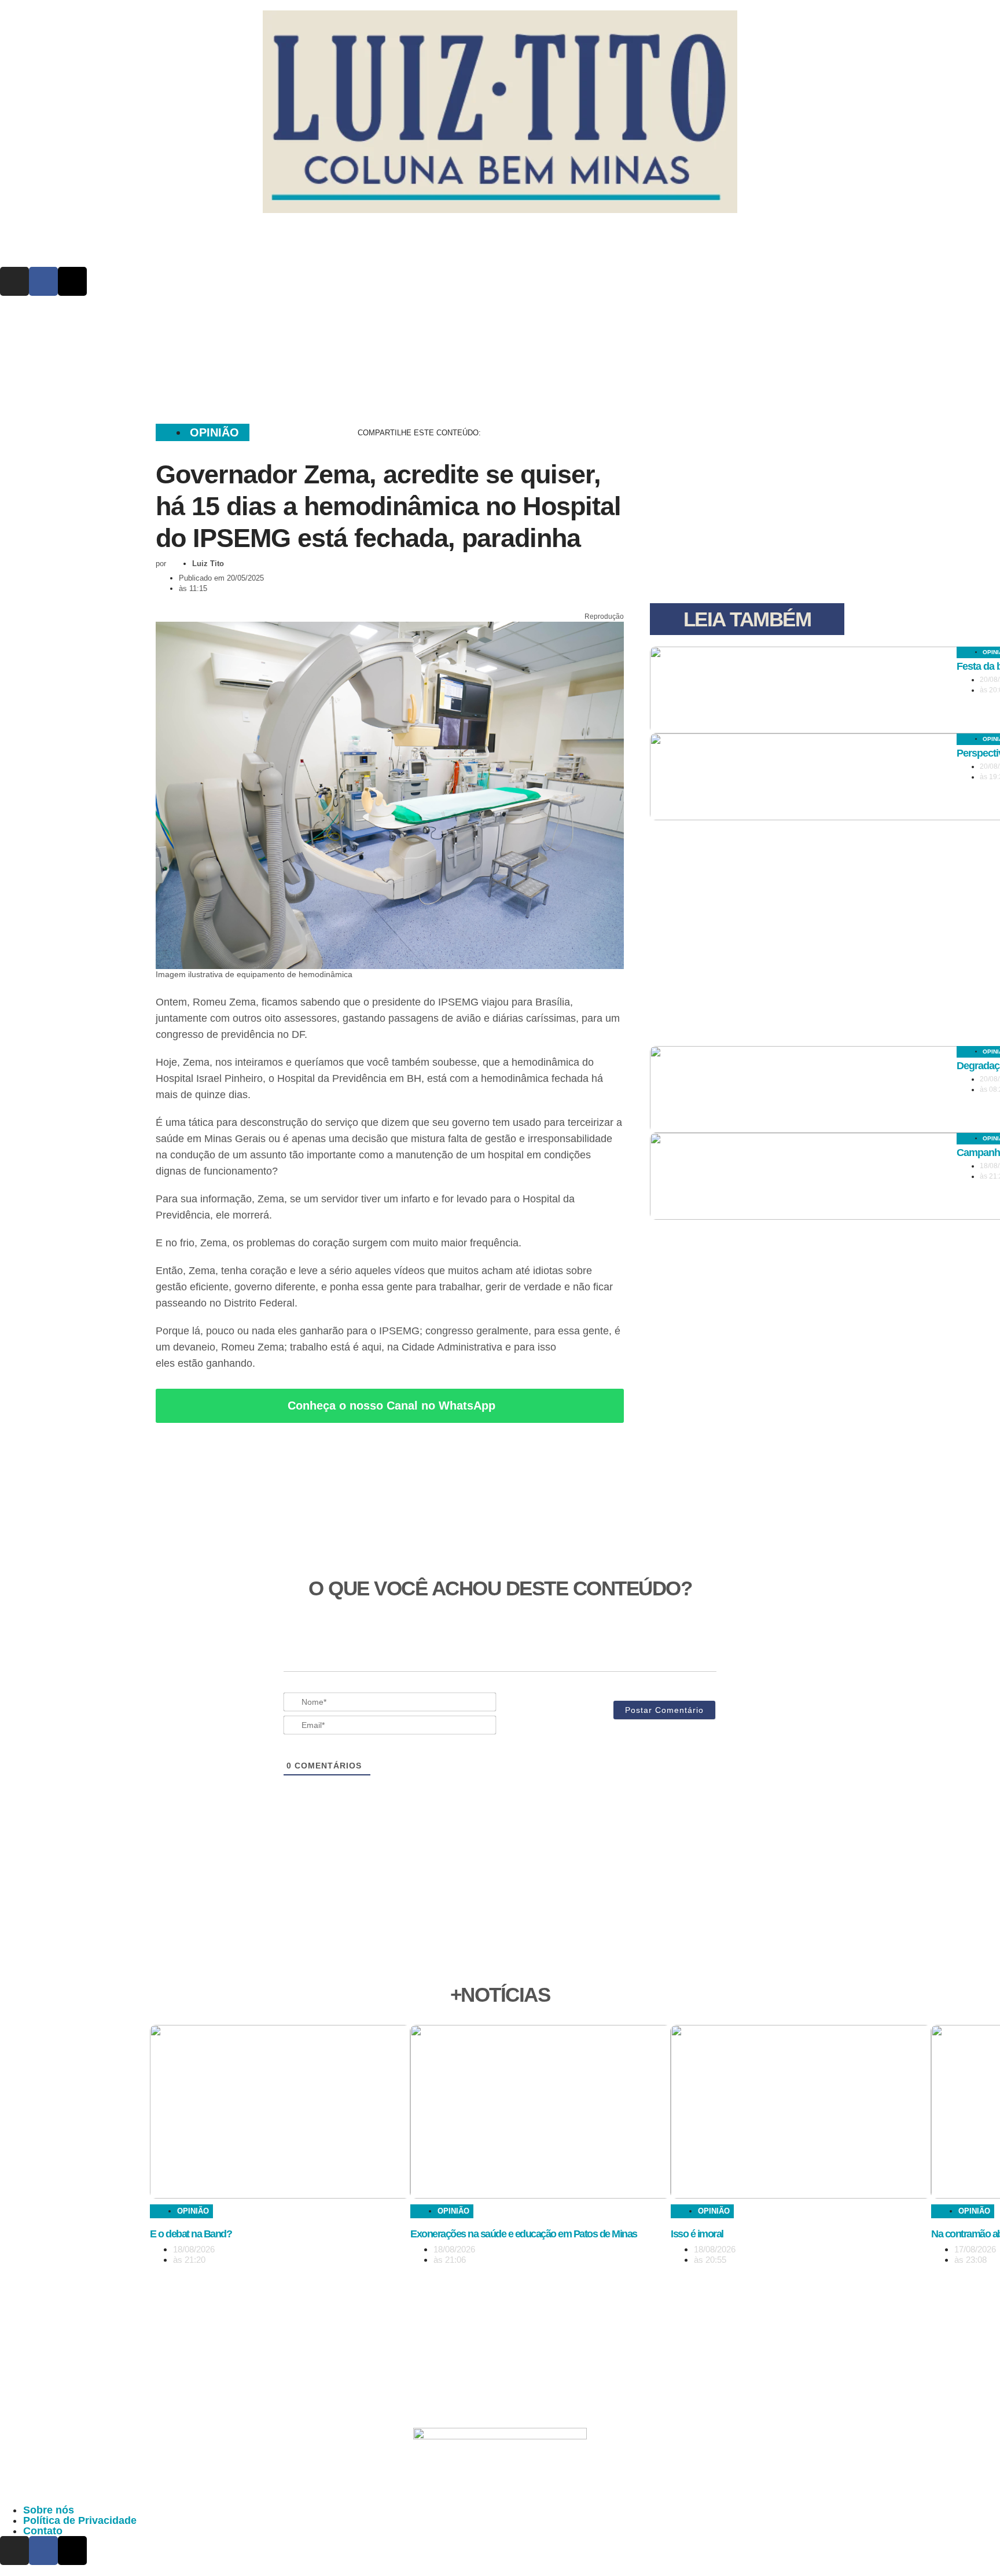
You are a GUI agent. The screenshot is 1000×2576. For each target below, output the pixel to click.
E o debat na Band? (191, 2234)
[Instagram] (14, 281)
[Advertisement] (500, 355)
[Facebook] (43, 281)
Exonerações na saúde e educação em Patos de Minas (524, 2234)
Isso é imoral (697, 2234)
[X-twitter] (72, 281)
